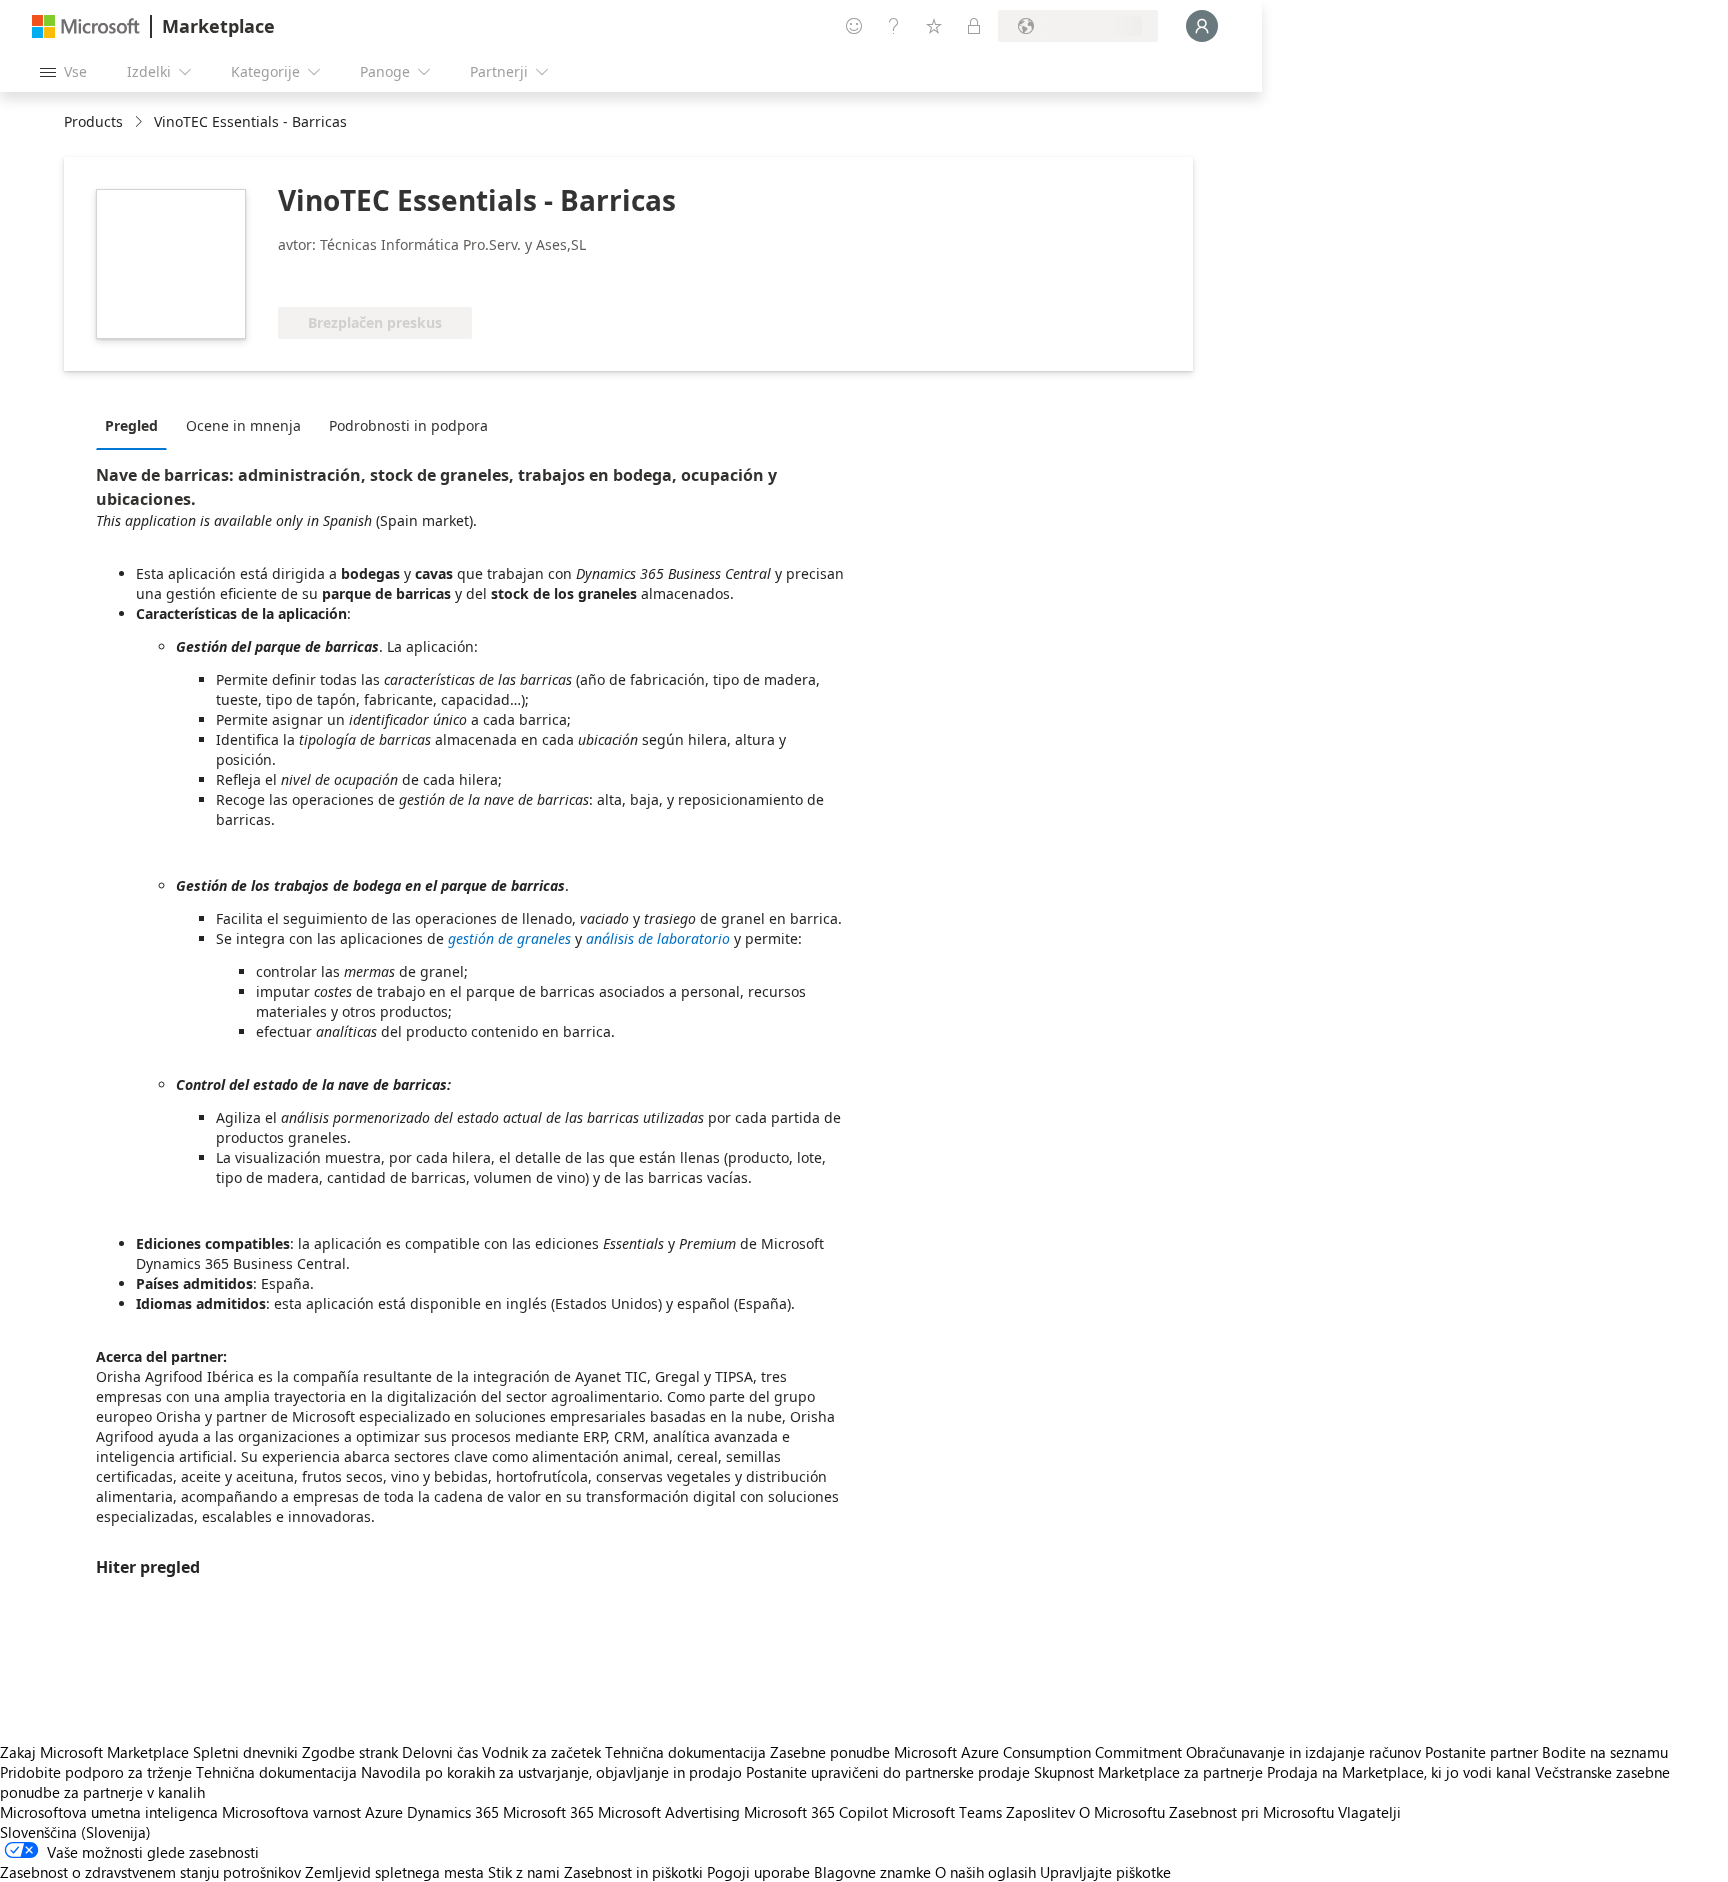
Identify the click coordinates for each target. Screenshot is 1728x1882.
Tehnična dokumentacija (685, 1752)
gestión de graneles (509, 938)
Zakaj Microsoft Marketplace (94, 1752)
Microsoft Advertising (669, 1812)
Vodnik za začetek (541, 1752)
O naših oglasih (985, 1872)
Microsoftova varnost (291, 1812)
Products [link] (93, 121)
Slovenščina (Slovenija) (75, 1832)
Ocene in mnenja (243, 425)
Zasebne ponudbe (830, 1752)
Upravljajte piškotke (1105, 1872)
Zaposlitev (1040, 1812)
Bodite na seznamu (1605, 1752)
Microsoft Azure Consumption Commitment (1040, 1752)
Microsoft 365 (548, 1812)
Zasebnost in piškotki (633, 1872)
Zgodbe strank (350, 1752)
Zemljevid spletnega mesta (394, 1872)
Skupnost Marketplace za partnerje (1148, 1772)
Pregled (131, 425)
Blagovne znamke (872, 1872)
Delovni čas (440, 1752)
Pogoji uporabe (758, 1872)
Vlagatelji (1369, 1812)
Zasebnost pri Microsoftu (1251, 1812)
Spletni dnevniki (245, 1752)
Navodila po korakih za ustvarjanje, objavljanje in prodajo (551, 1772)
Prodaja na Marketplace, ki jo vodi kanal (1399, 1772)
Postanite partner (1481, 1752)
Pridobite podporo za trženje (96, 1772)
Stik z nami (524, 1872)
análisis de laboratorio (658, 938)
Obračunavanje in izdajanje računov (1303, 1752)
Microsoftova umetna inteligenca (109, 1812)
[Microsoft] (86, 26)
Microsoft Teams (947, 1812)
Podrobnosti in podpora (408, 425)
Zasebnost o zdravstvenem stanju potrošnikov (150, 1872)
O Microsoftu (1122, 1812)
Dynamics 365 (453, 1812)
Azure (384, 1812)
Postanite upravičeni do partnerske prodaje (888, 1772)
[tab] (136, 425)
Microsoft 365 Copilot (816, 1812)
